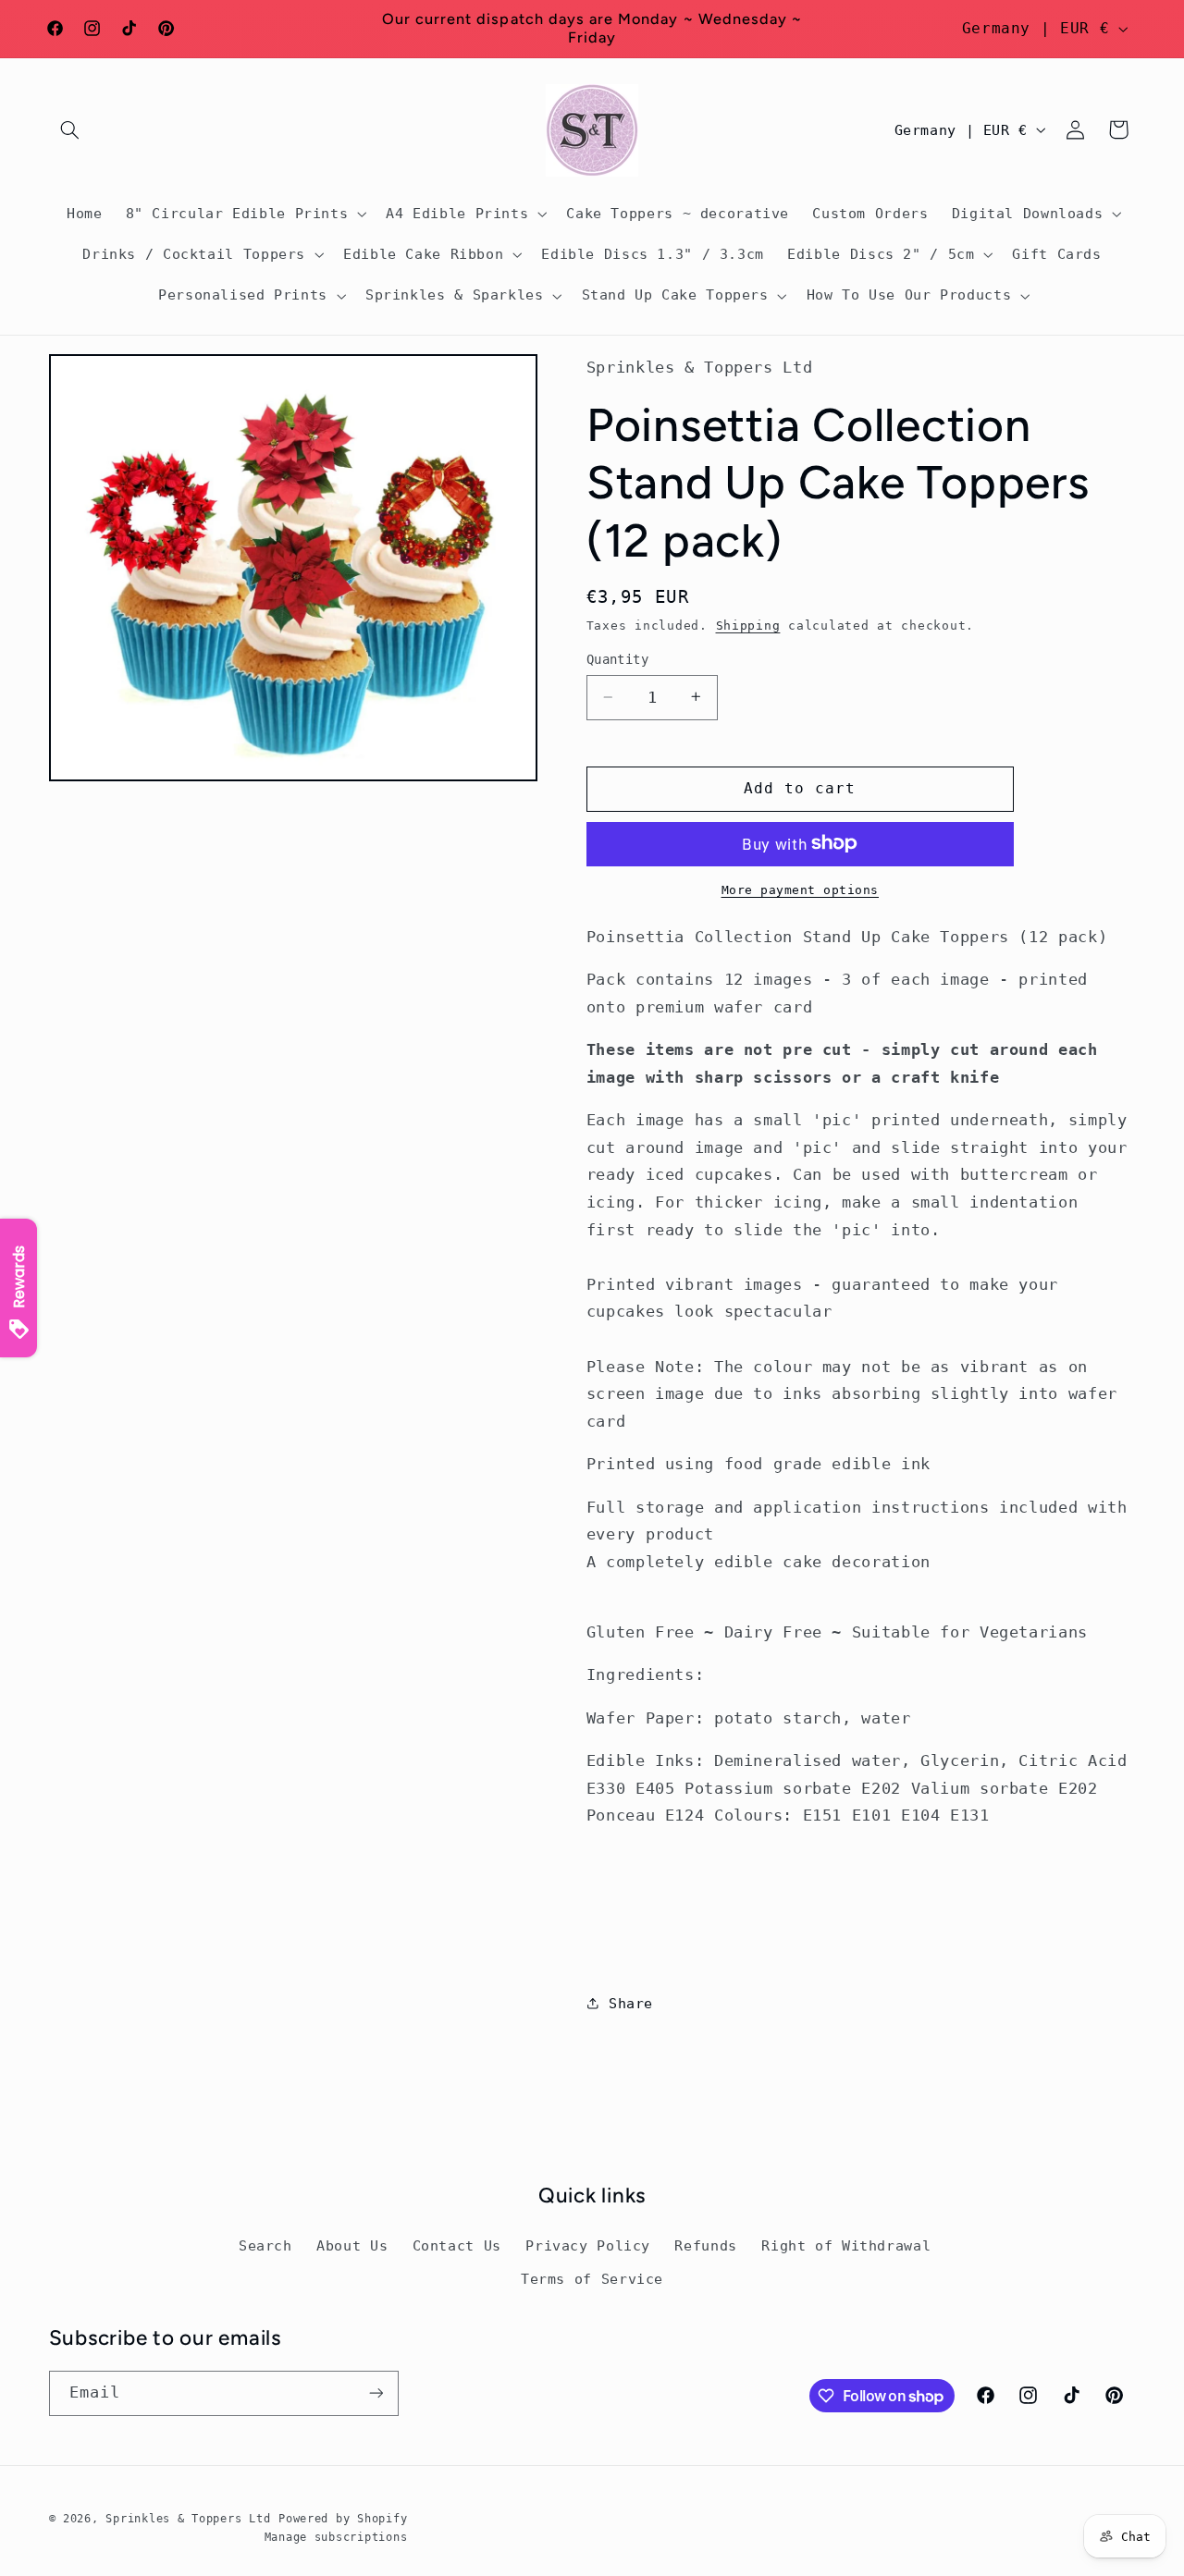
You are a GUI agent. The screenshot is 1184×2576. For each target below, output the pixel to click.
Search (265, 2245)
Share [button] (631, 2003)
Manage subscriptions (336, 2537)
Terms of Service (592, 2279)
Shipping (748, 625)
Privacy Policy (588, 2245)
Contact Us (457, 2245)
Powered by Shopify (343, 2519)
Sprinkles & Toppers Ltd (188, 2519)
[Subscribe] (376, 2393)
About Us (352, 2245)
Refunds (705, 2245)
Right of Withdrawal (846, 2245)
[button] (70, 129)
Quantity (617, 659)
